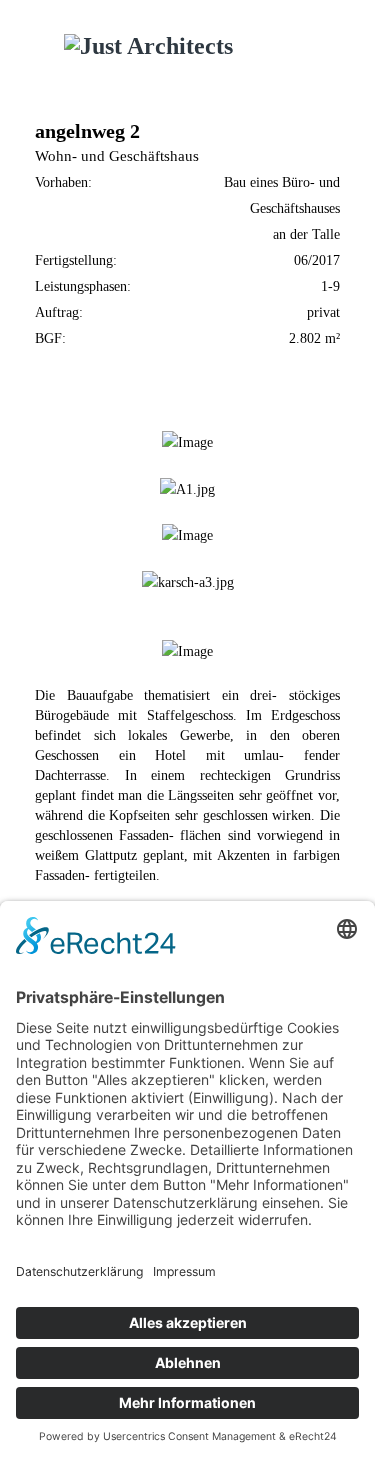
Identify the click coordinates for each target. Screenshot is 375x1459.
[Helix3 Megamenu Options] (336, 50)
